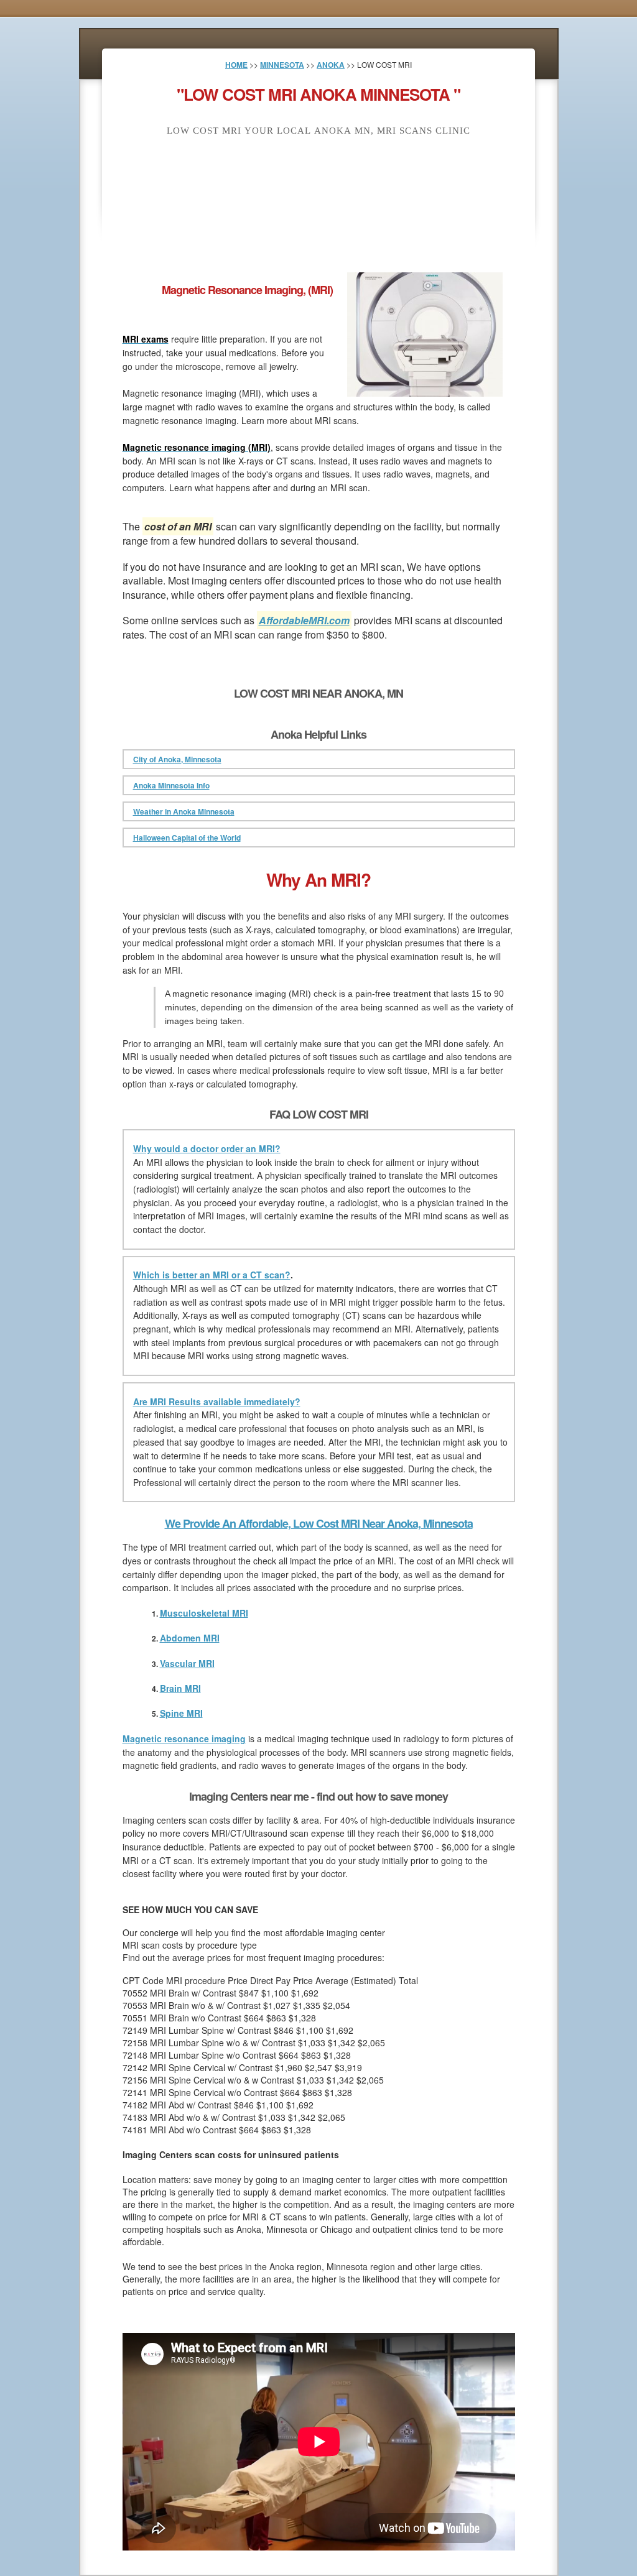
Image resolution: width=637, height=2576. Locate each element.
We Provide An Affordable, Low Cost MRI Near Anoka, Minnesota (319, 1523)
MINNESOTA (282, 65)
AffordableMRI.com (304, 620)
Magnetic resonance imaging (184, 1738)
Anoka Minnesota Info (171, 785)
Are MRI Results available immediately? (217, 1401)
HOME (236, 65)
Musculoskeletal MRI (204, 1613)
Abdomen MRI (190, 1638)
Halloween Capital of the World (187, 838)
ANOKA (331, 65)
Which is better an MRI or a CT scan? (212, 1275)
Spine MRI (181, 1713)
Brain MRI (180, 1688)
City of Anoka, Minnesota (177, 759)
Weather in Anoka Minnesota (184, 811)
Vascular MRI (187, 1663)
